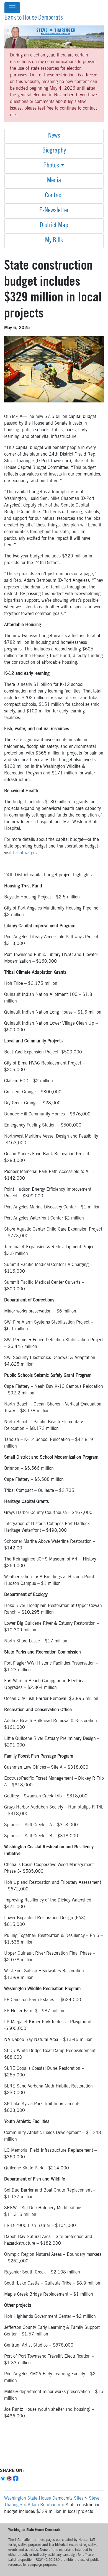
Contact (54, 196)
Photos (51, 166)
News (54, 136)
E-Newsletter (54, 211)
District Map (54, 226)
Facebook (16, 2479)
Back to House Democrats (34, 18)
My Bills (54, 241)
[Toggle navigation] (12, 8)
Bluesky (3, 2479)
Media (54, 181)
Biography (54, 151)
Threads (10, 2479)
